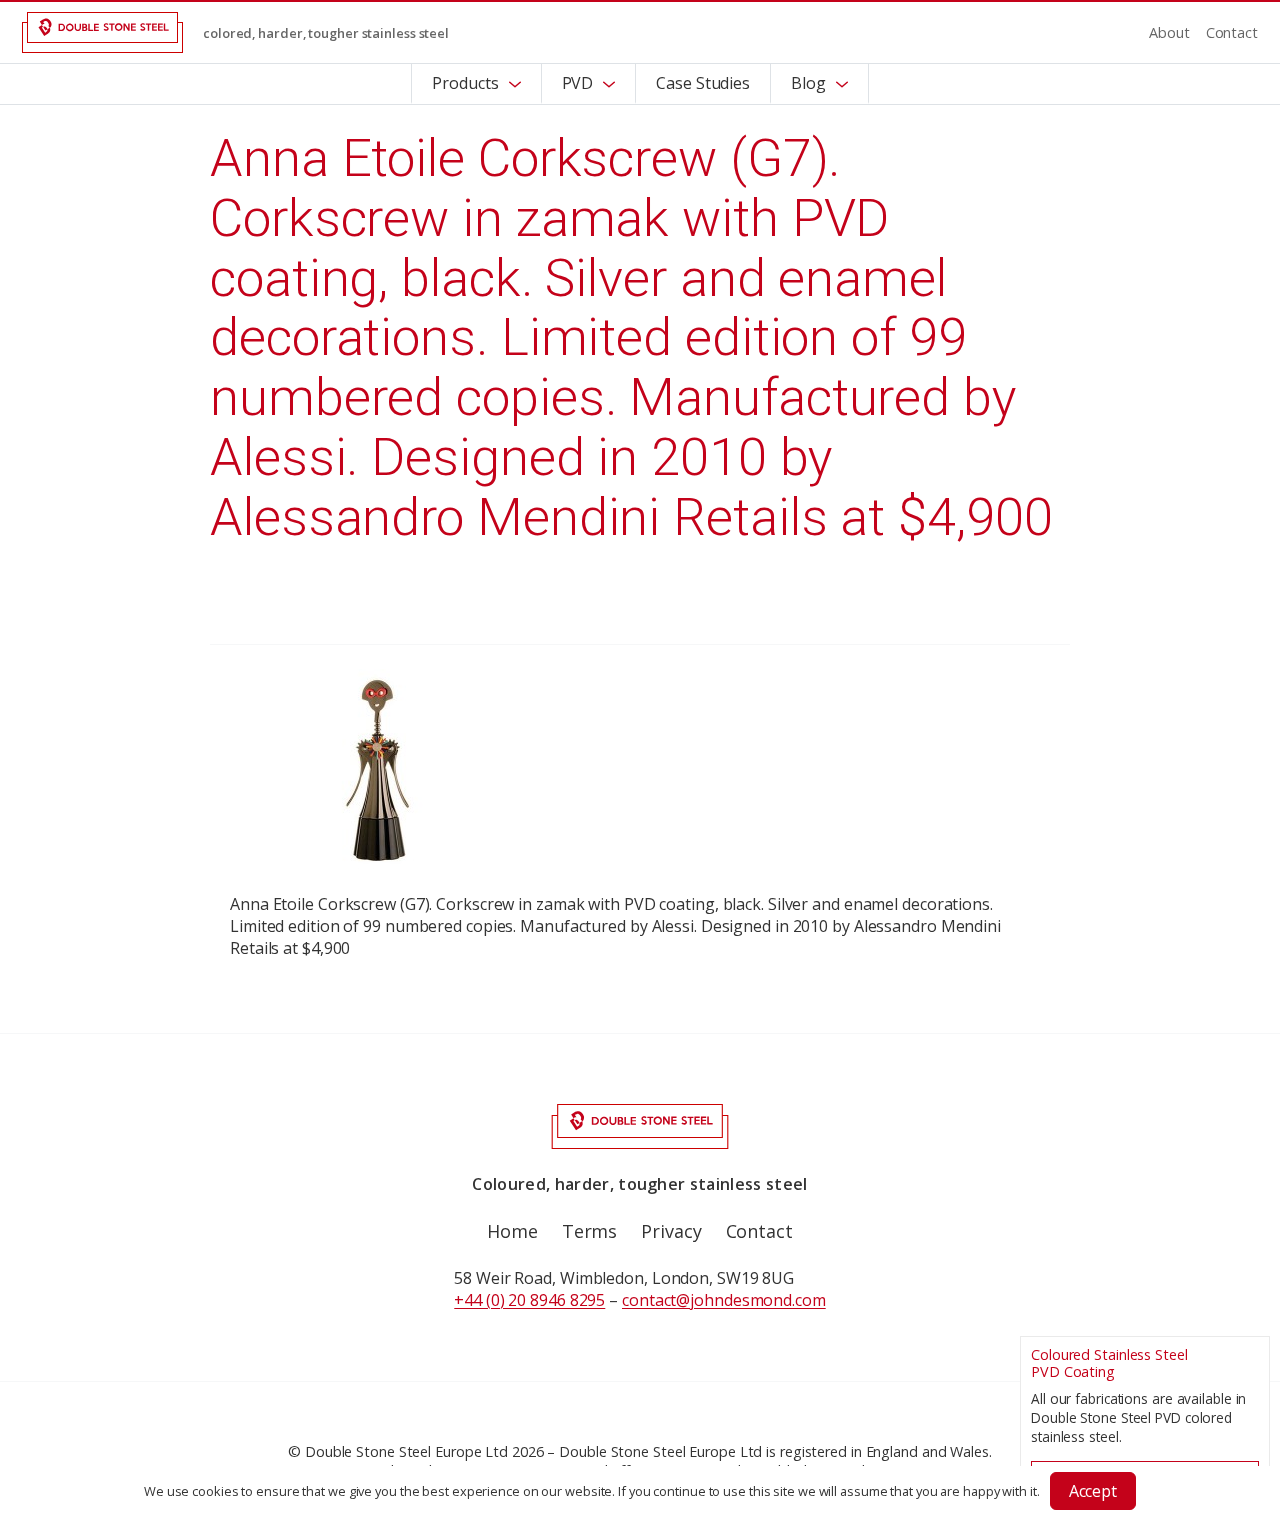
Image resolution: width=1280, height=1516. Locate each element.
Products (465, 83)
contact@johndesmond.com (724, 1300)
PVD (578, 83)
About (1169, 32)
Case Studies (703, 83)
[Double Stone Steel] (102, 32)
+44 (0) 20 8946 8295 (529, 1300)
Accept (1093, 1491)
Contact (1232, 32)
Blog (808, 83)
